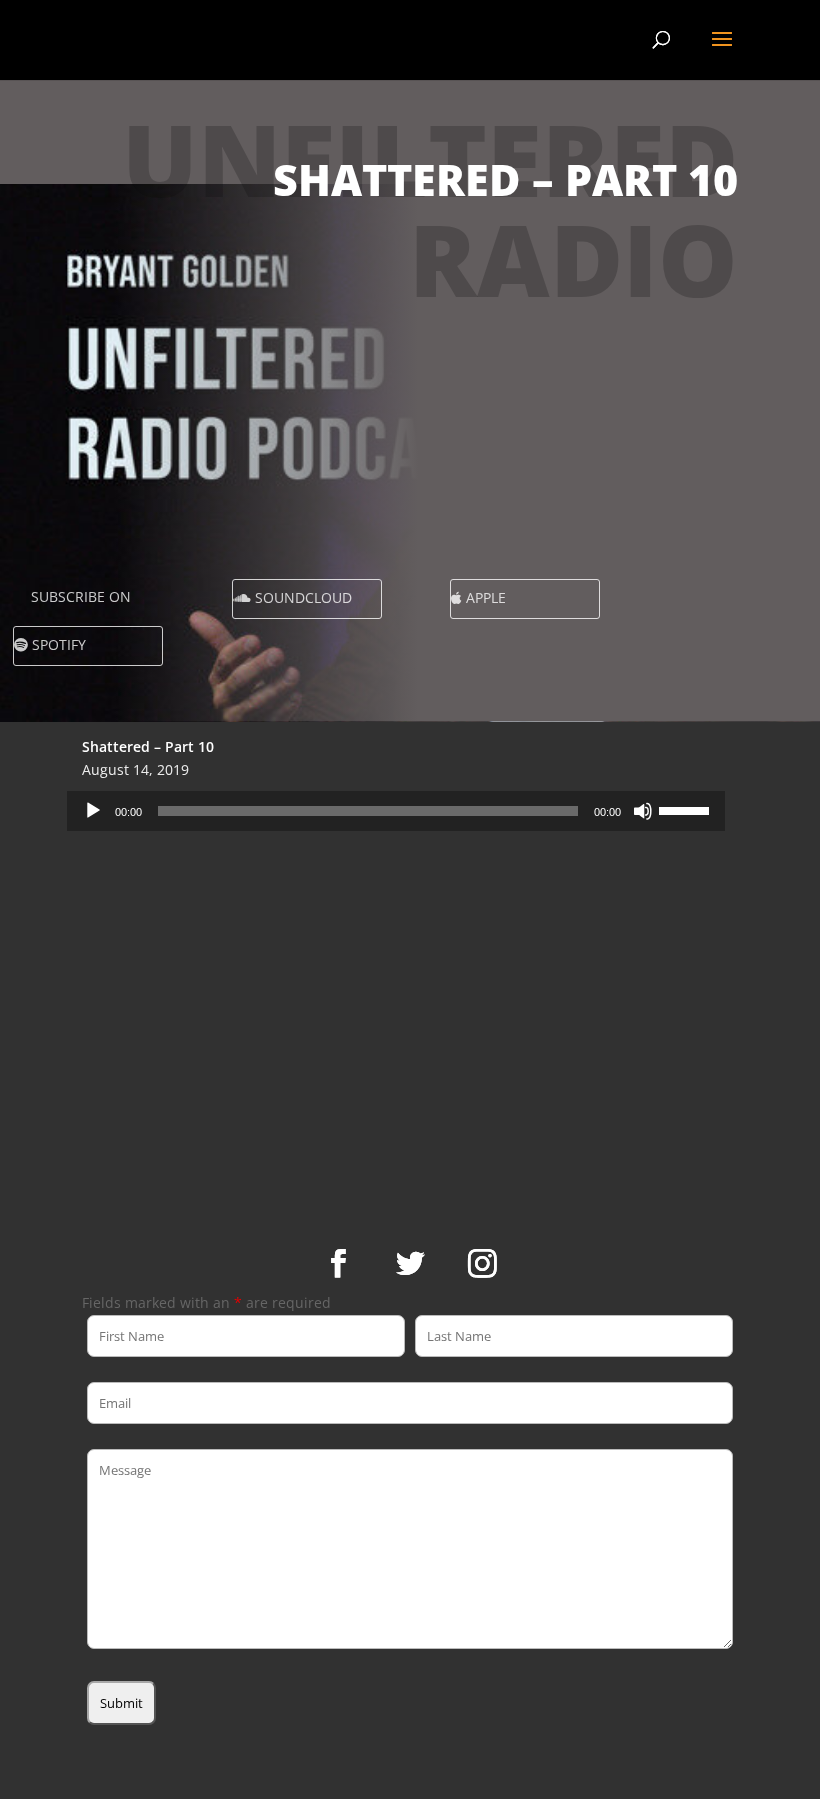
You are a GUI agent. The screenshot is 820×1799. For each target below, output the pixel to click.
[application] (396, 811)
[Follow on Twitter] (410, 1264)
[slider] (687, 809)
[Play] (93, 811)
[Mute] (643, 811)
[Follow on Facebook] (338, 1264)
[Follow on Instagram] (482, 1264)
